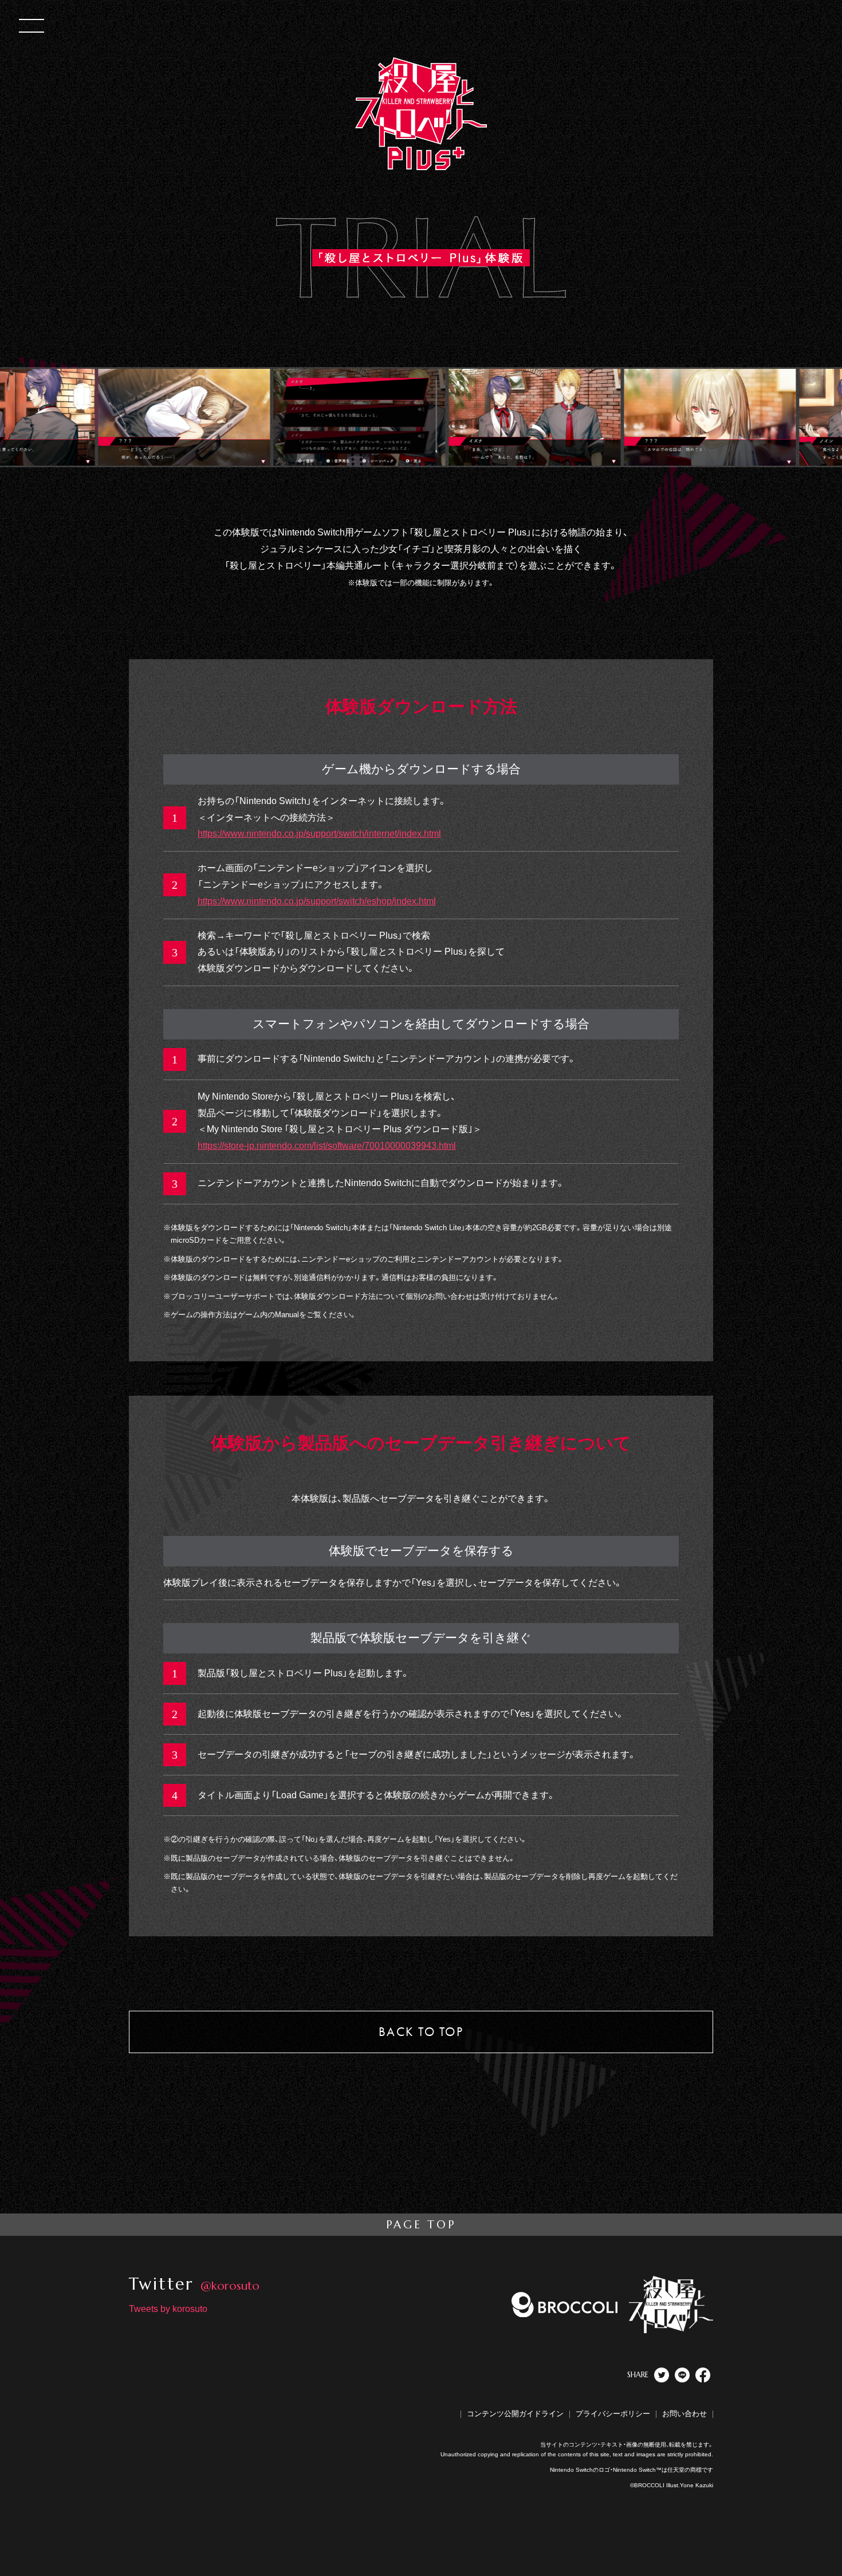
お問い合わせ (684, 2414)
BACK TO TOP (421, 2032)
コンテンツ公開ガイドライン (515, 2414)
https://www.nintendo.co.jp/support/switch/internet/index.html (319, 834)
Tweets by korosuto (168, 2309)
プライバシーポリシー (613, 2414)
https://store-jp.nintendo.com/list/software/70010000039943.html (327, 1146)
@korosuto (230, 2286)
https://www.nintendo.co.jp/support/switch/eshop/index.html (317, 901)
